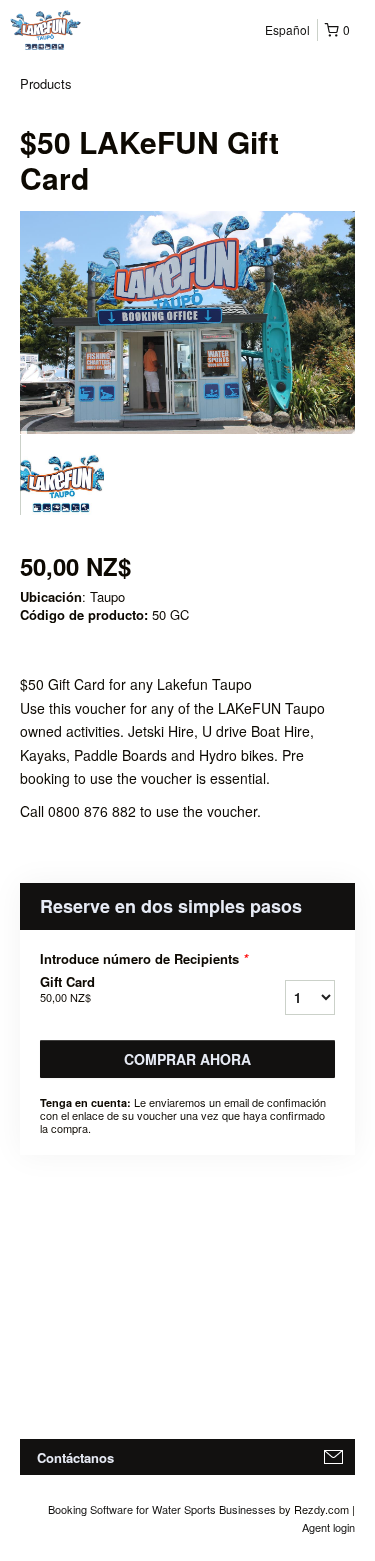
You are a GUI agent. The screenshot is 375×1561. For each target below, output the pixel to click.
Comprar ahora (187, 1059)
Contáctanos (75, 1457)
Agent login (328, 1527)
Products (46, 83)
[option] (62, 475)
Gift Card (67, 989)
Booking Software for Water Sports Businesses (163, 1509)
